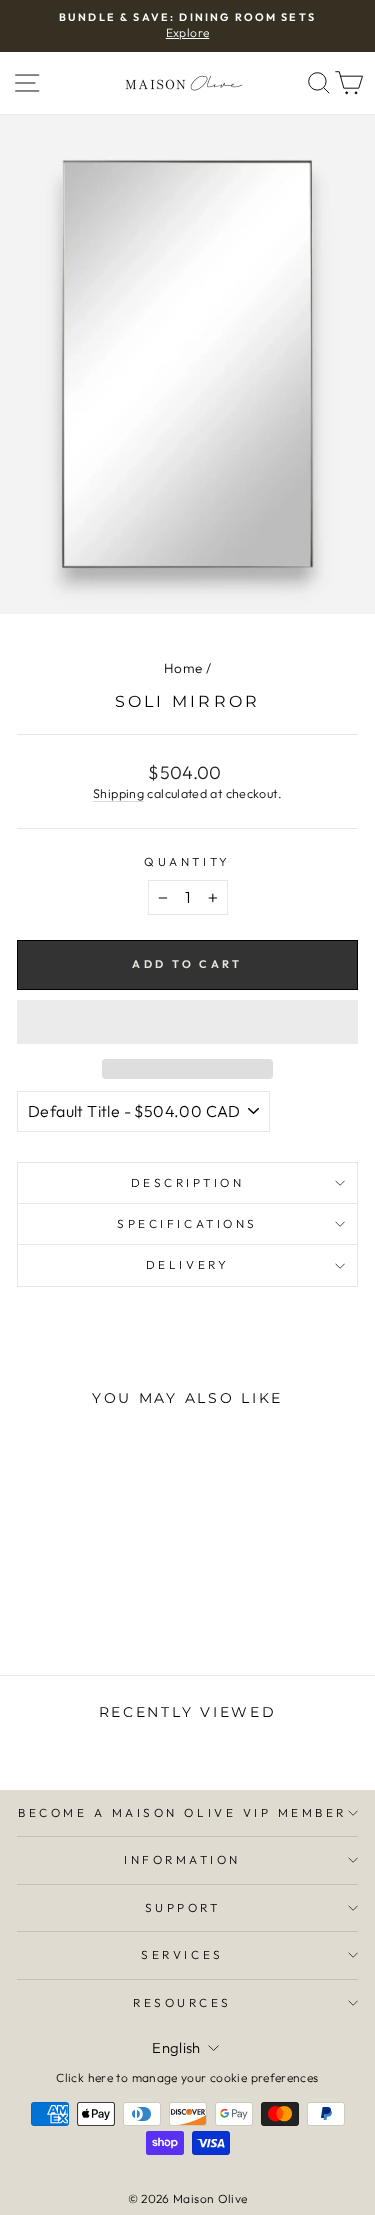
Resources (182, 2002)
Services (182, 1954)
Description (188, 1182)
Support (183, 1907)
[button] (187, 1022)
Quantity (187, 861)
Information (182, 1859)
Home (183, 668)
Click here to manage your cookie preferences (187, 2077)
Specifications (187, 1223)
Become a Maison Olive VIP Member (182, 1812)
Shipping (118, 793)
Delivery (187, 1264)
